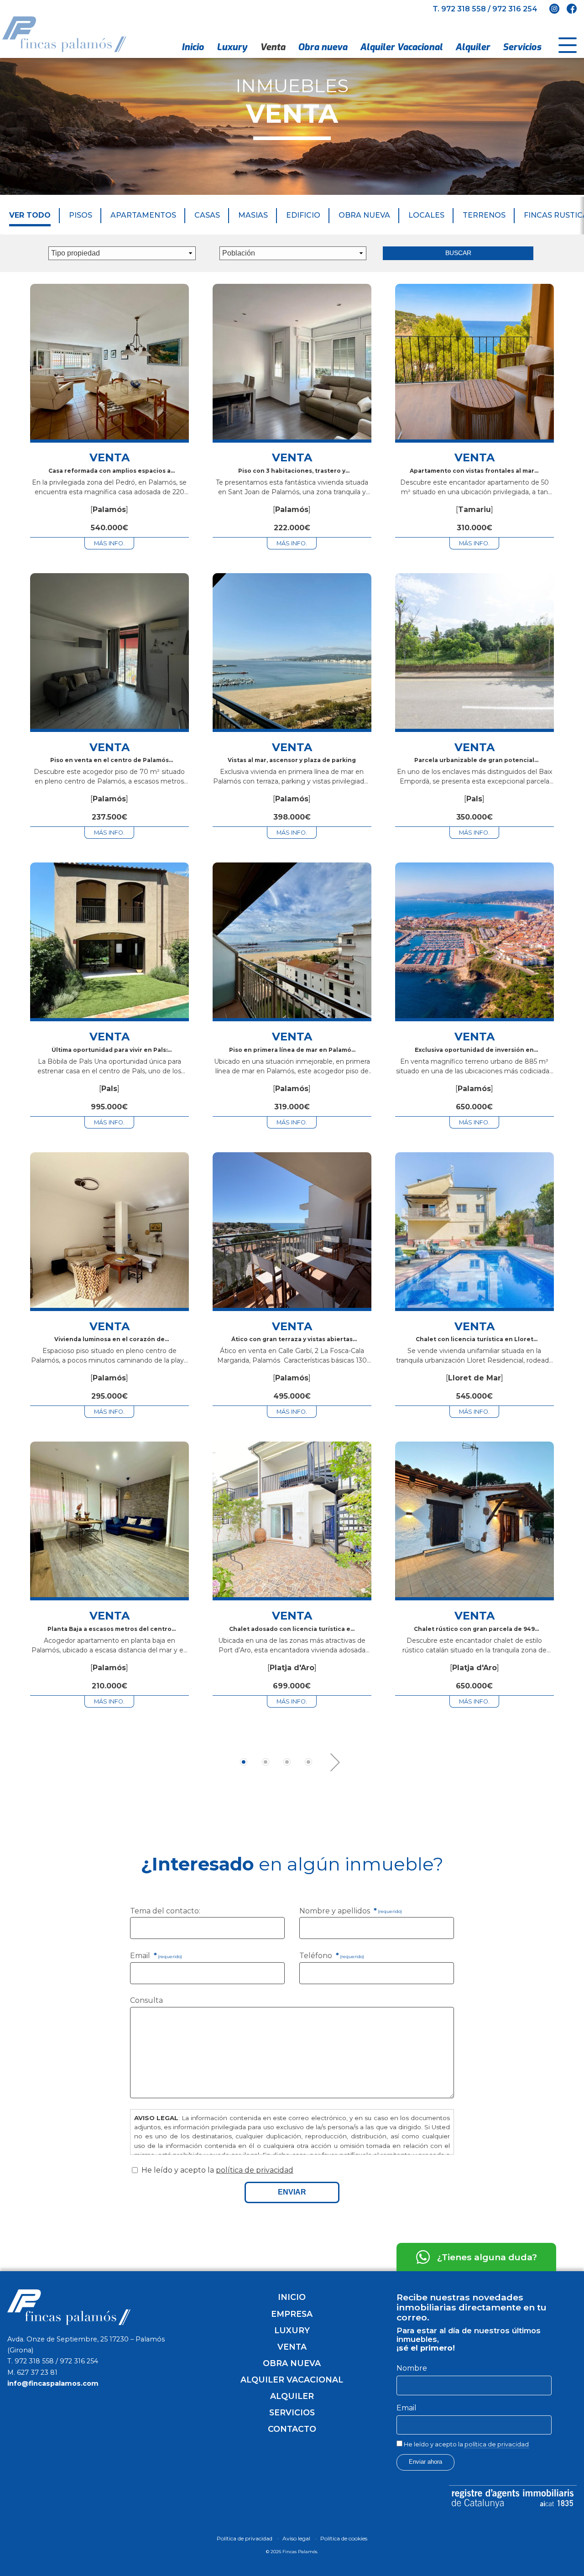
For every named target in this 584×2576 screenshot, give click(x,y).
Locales (426, 215)
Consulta (146, 2000)
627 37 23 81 (37, 2372)
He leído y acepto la (466, 2444)
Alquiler (473, 47)
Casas (207, 215)
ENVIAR (292, 2192)
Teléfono (332, 1956)
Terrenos (484, 215)
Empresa (292, 2314)
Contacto (292, 2429)
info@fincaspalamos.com (53, 2383)
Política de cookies (344, 2538)
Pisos (81, 215)
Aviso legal (296, 2538)
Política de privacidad (245, 2538)
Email (156, 1956)
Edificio (303, 215)
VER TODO (30, 215)
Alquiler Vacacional (401, 47)
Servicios (522, 47)
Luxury (232, 47)
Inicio (193, 47)
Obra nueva (323, 47)
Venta (273, 47)
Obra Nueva (364, 215)
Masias (253, 215)
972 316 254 (515, 9)
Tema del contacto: (165, 1911)
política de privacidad (255, 2170)
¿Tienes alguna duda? (487, 2257)
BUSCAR (458, 253)
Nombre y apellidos (351, 1911)
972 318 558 (464, 9)
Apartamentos (143, 215)
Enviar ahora (425, 2462)
